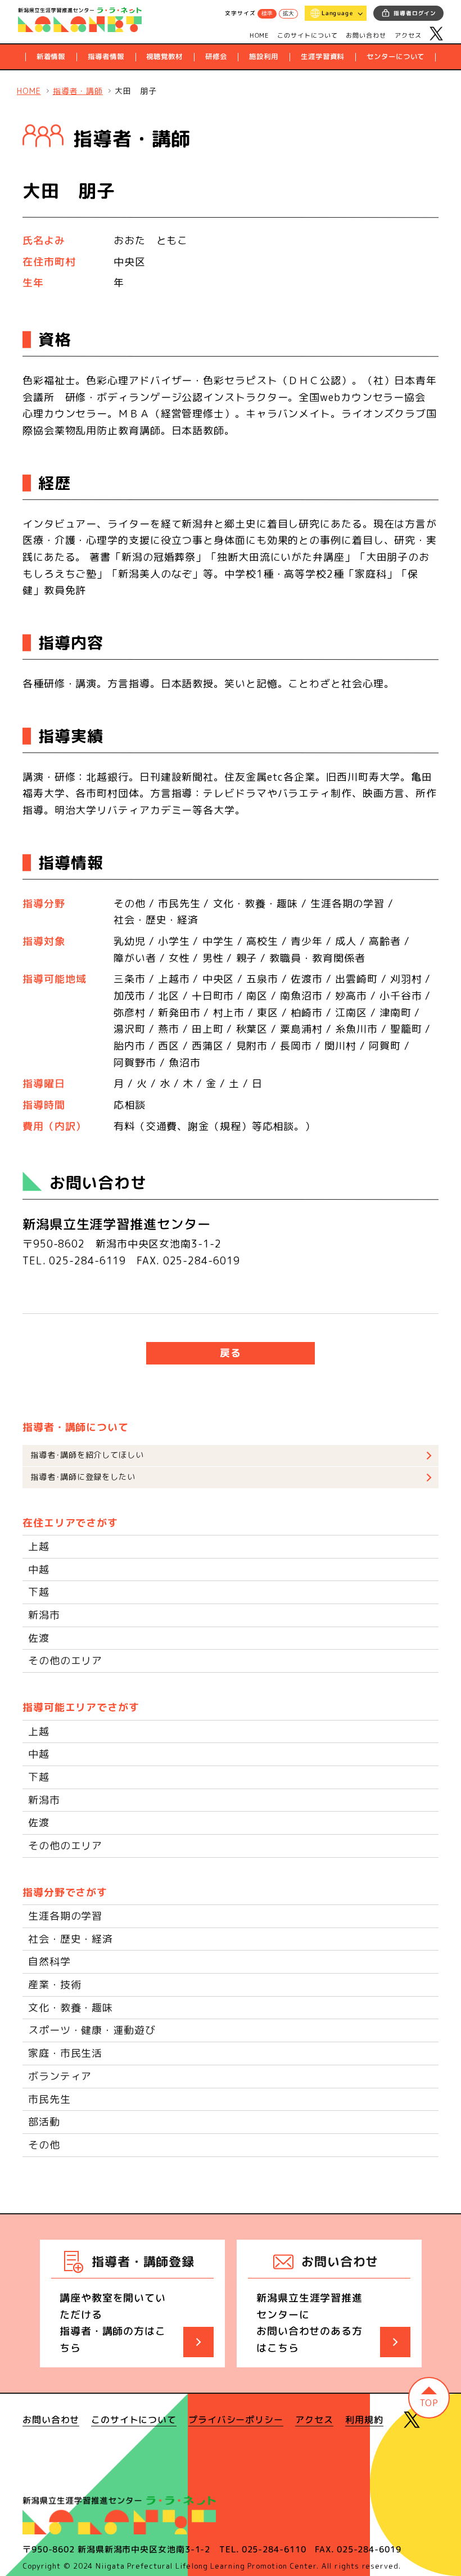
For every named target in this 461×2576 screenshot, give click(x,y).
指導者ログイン (415, 13)
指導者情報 (106, 57)
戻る (231, 1353)
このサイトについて (308, 35)
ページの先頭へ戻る (429, 2398)
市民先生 (49, 2099)
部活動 (44, 2122)
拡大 (288, 13)
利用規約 (364, 2420)
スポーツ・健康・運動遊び (92, 2030)
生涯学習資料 (322, 57)
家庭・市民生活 (65, 2053)
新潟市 (44, 1615)
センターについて (396, 57)
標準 (267, 13)
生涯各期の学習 (65, 1916)
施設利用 (264, 57)
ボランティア (60, 2076)
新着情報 (51, 57)
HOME (259, 35)
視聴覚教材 (164, 57)
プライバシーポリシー (236, 2420)
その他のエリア (65, 1661)
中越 (39, 1570)
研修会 (216, 57)
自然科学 (49, 1962)
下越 (39, 1592)
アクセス (408, 35)
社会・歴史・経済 (71, 1939)
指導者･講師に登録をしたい (83, 1477)
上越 (39, 1546)
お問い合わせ (366, 35)
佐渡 (39, 1638)
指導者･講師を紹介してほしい (87, 1455)
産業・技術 (55, 1985)
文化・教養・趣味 (71, 2008)
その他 (44, 2145)
